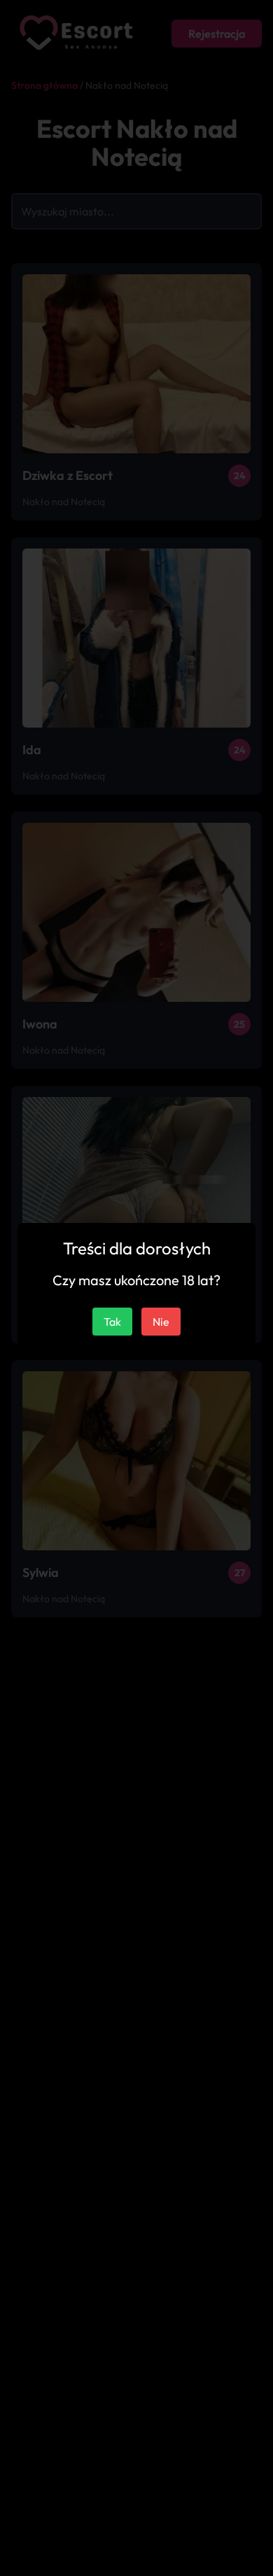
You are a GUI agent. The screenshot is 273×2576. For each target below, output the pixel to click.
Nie (161, 1322)
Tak (112, 1322)
